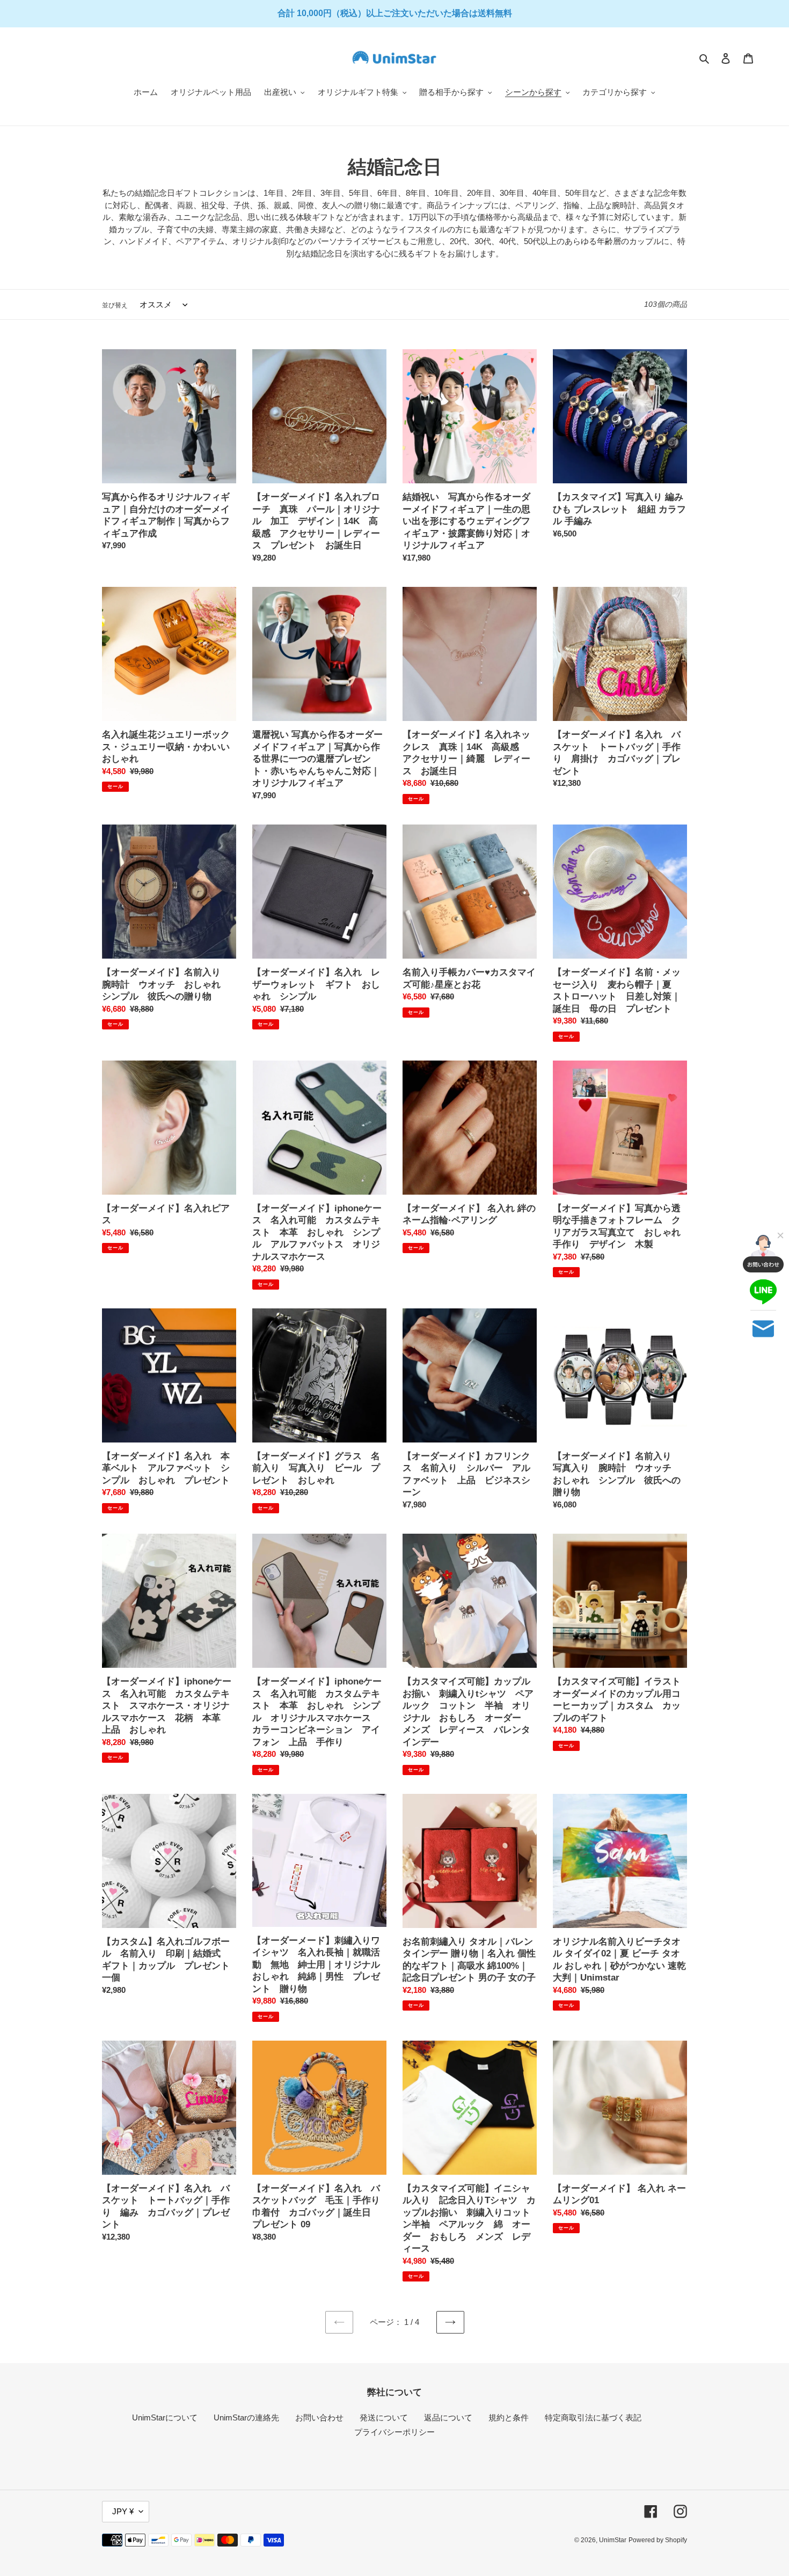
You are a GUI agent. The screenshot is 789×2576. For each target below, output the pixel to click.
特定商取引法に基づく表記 (593, 2417)
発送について (384, 2417)
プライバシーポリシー (394, 2432)
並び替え (115, 305)
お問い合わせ (319, 2417)
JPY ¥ (123, 2511)
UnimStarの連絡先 (246, 2417)
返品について (448, 2417)
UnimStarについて (165, 2417)
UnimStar (613, 2540)
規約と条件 (509, 2417)
